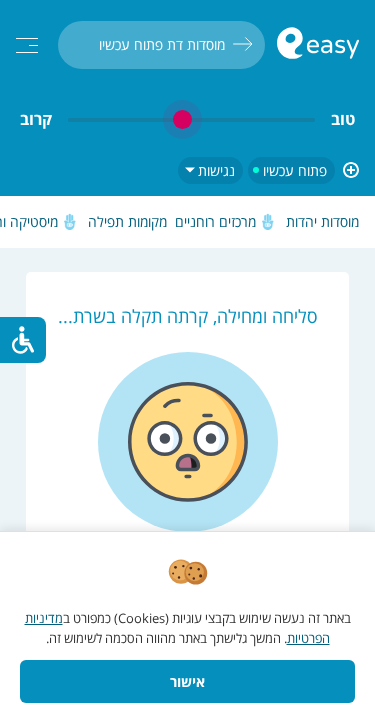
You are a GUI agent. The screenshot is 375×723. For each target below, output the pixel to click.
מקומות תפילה (127, 221)
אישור (187, 681)
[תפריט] (27, 45)
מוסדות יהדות (322, 221)
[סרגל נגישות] (23, 340)
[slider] (191, 119)
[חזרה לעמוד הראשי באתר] (318, 45)
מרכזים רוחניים (215, 221)
